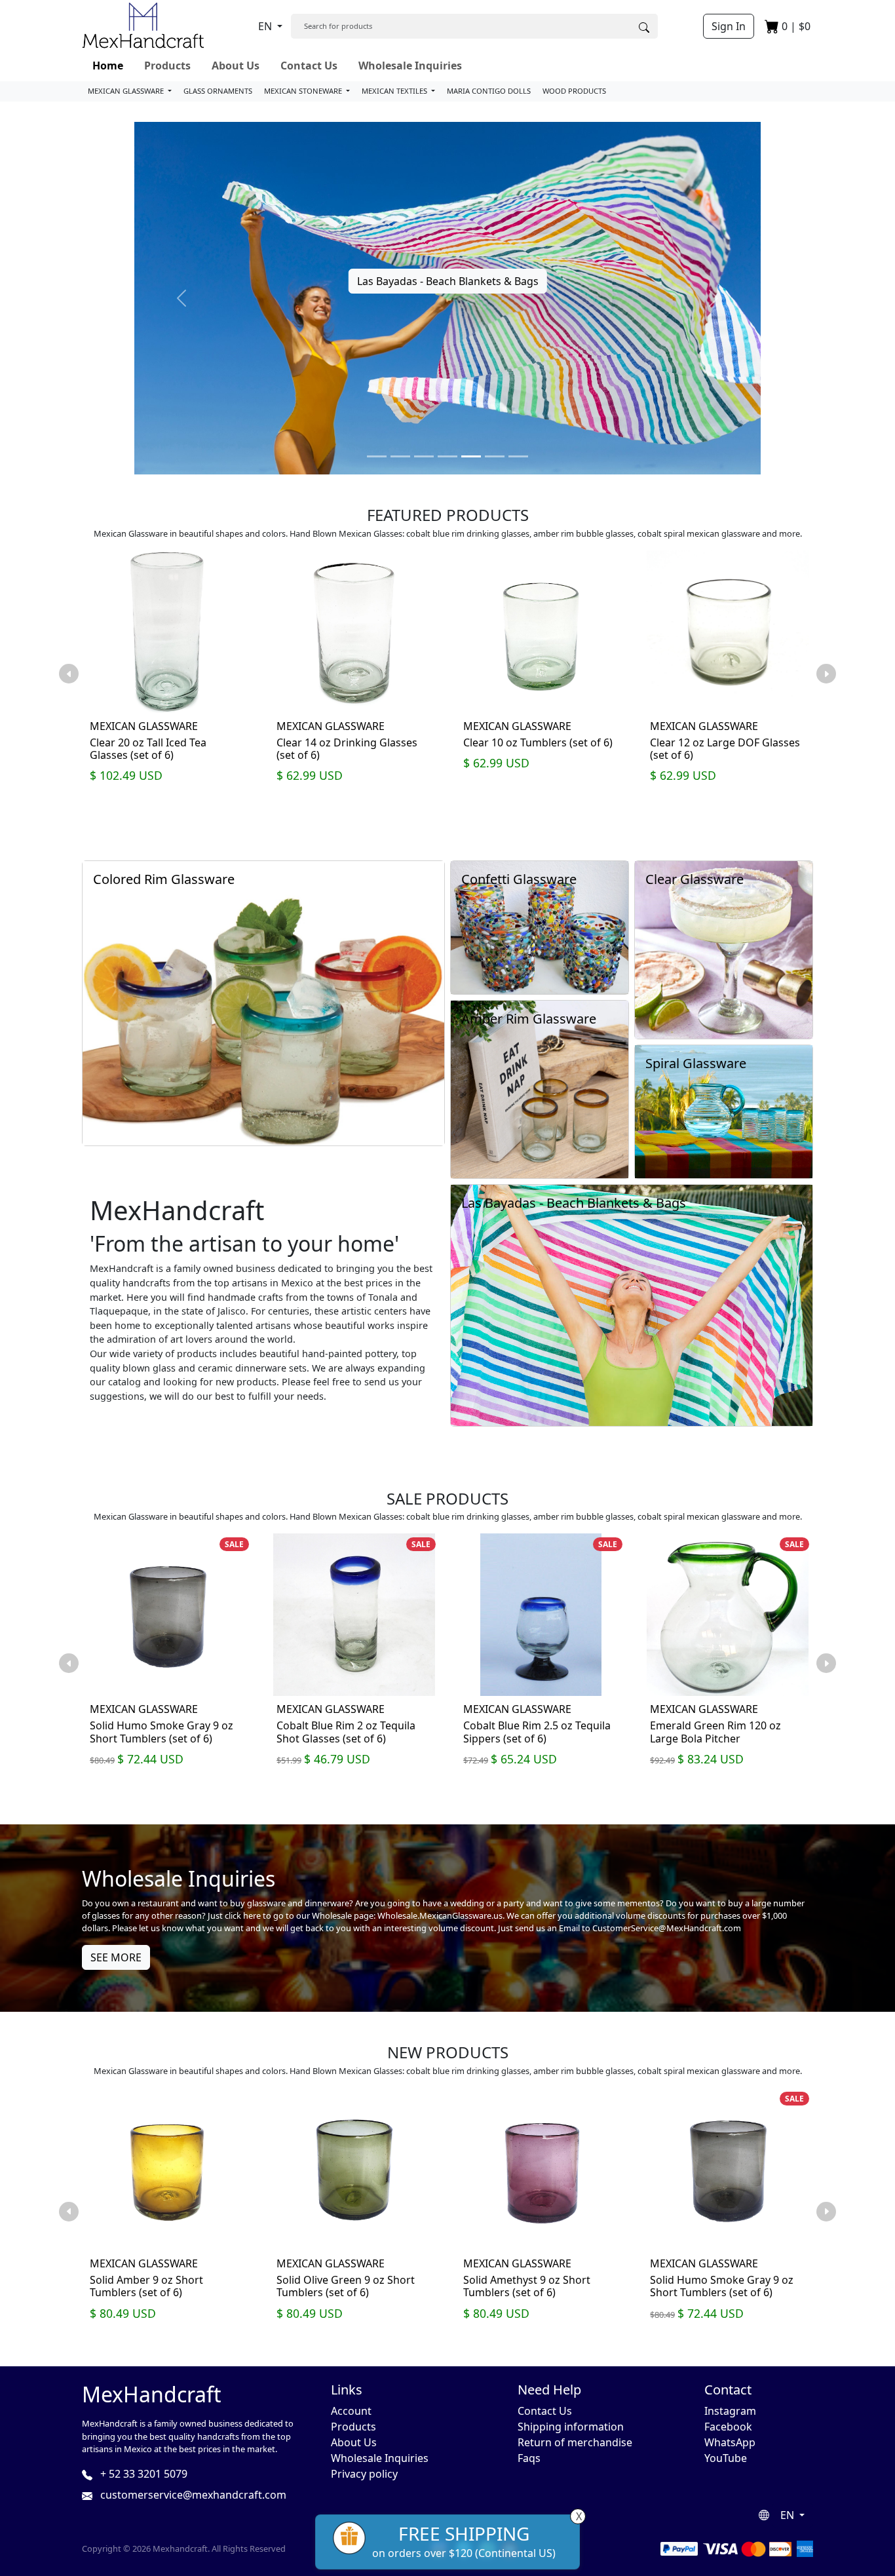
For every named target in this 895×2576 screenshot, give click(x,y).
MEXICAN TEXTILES (395, 91)
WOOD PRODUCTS (574, 91)
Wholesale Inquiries (410, 66)
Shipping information (571, 2427)
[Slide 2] (400, 456)
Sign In (729, 26)
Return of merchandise (575, 2442)
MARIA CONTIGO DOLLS (489, 91)
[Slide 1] (377, 456)
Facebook (728, 2427)
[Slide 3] (424, 456)
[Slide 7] (518, 456)
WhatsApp (730, 2442)
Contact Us (309, 66)
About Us (236, 66)
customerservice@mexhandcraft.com (192, 2495)
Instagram (730, 2411)
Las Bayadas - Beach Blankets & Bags (448, 281)
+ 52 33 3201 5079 (143, 2474)
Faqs (529, 2458)
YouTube (726, 2458)
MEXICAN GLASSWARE (127, 91)
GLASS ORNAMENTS (218, 91)
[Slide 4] (447, 456)
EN (266, 26)
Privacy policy (364, 2474)
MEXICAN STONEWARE (304, 91)
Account (351, 2411)
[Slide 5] (471, 456)
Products (167, 66)
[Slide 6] (495, 456)
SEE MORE (116, 1957)
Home (108, 66)
